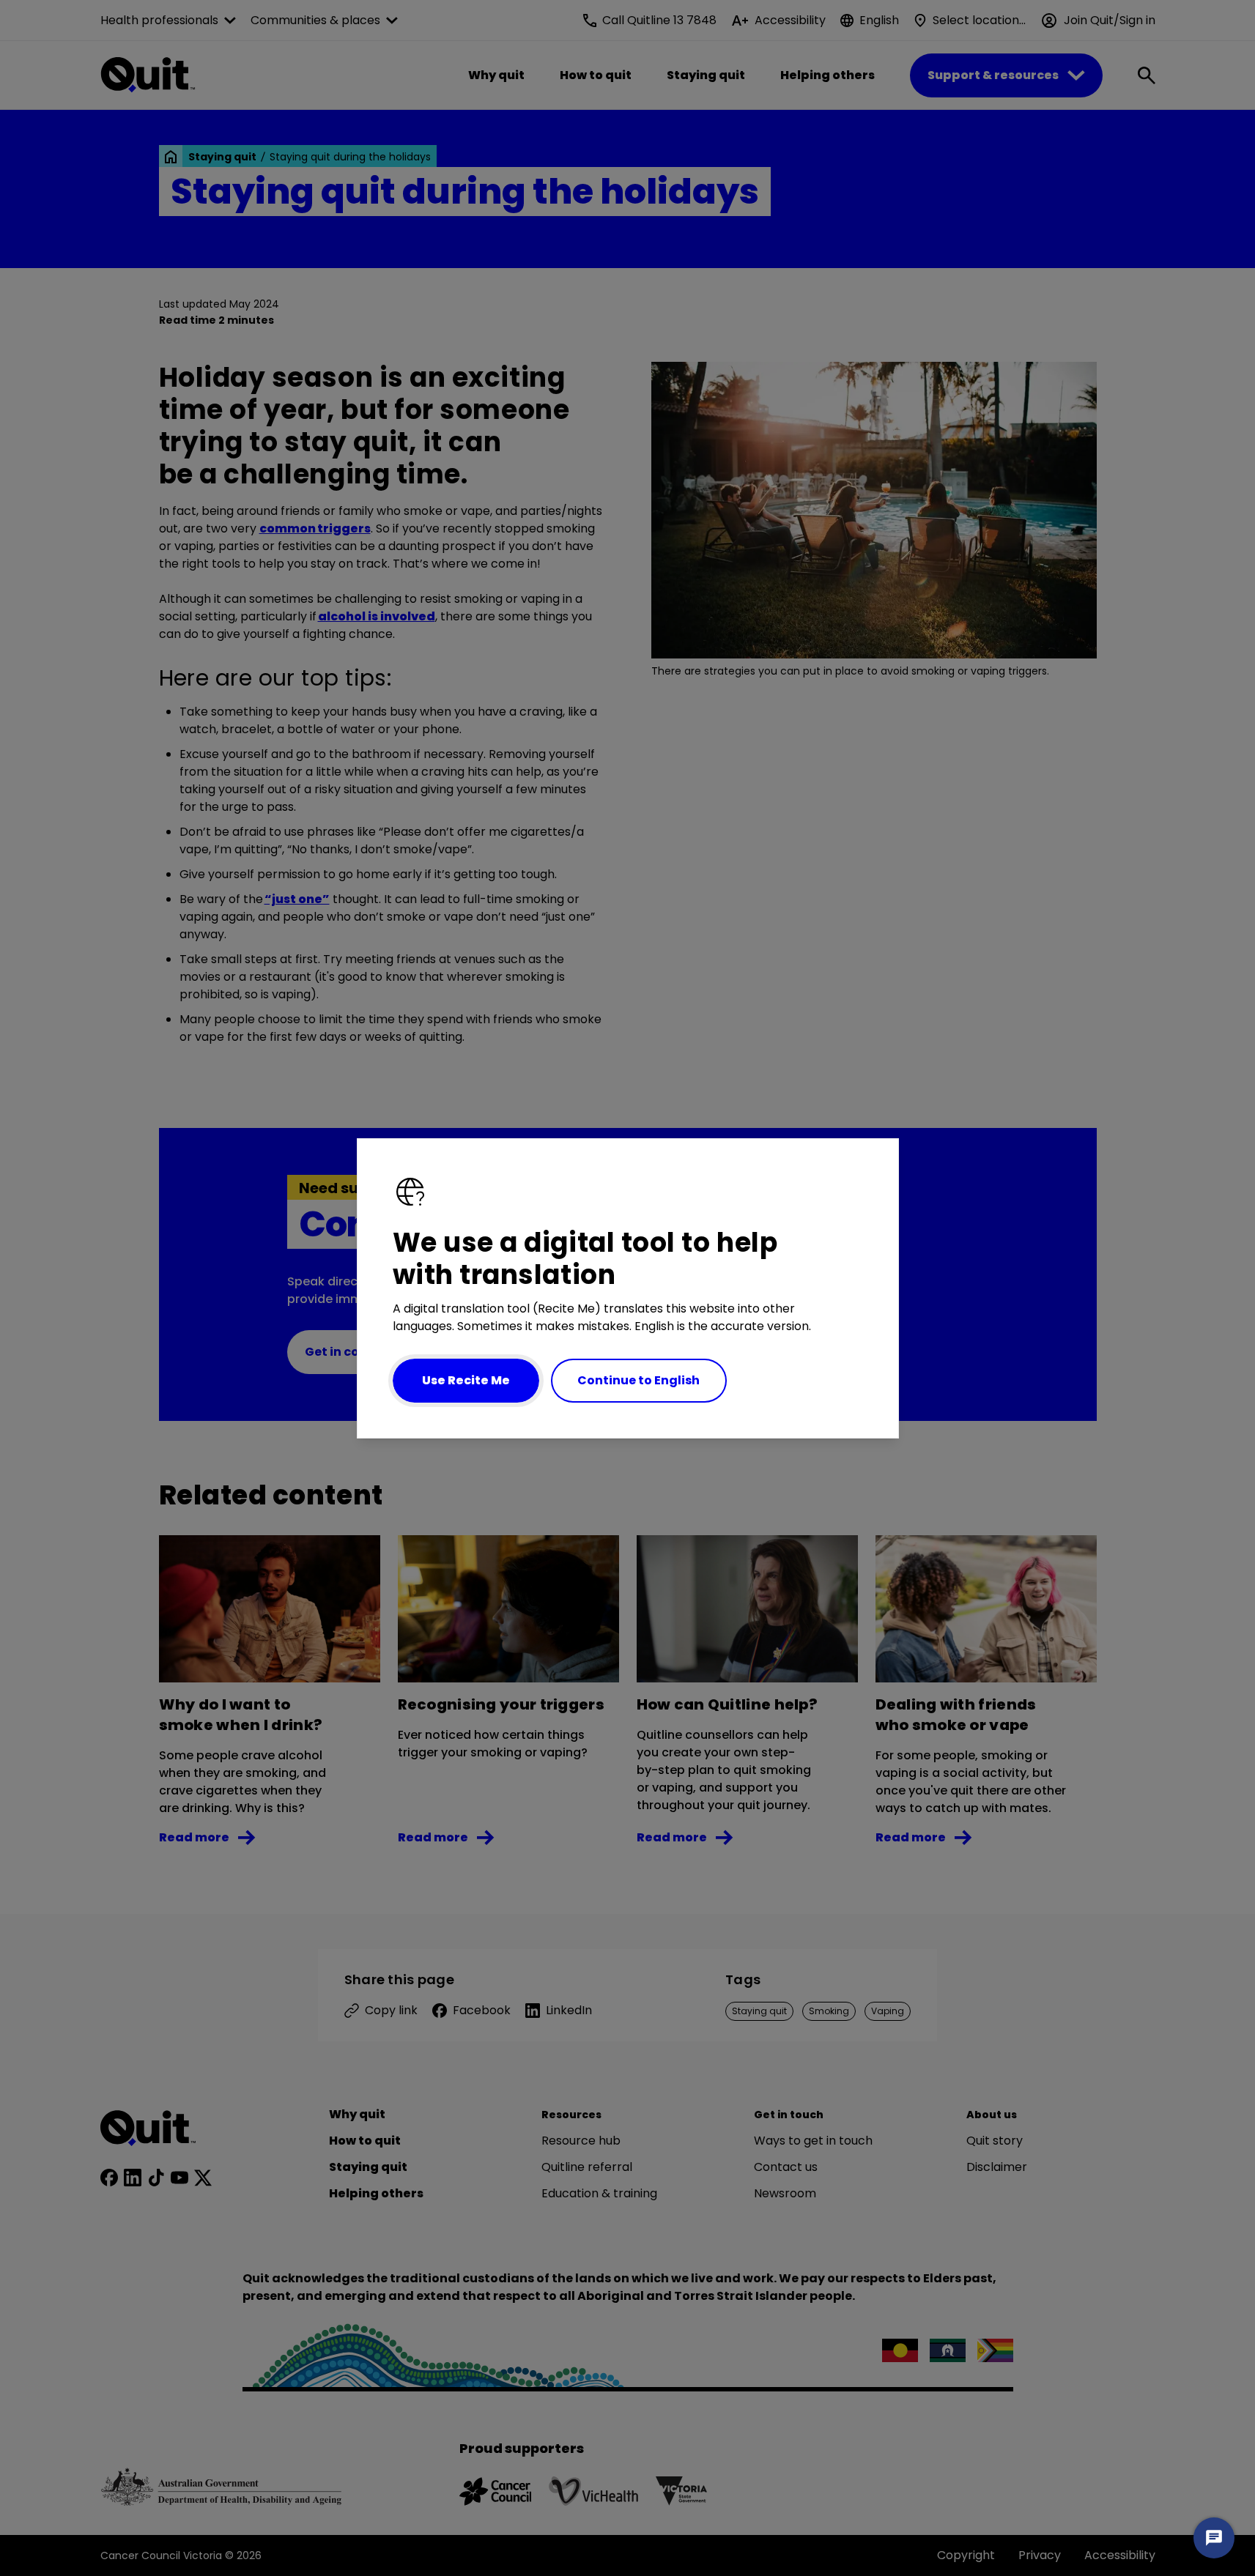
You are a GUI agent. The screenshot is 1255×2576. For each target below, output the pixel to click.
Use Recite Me (466, 1380)
